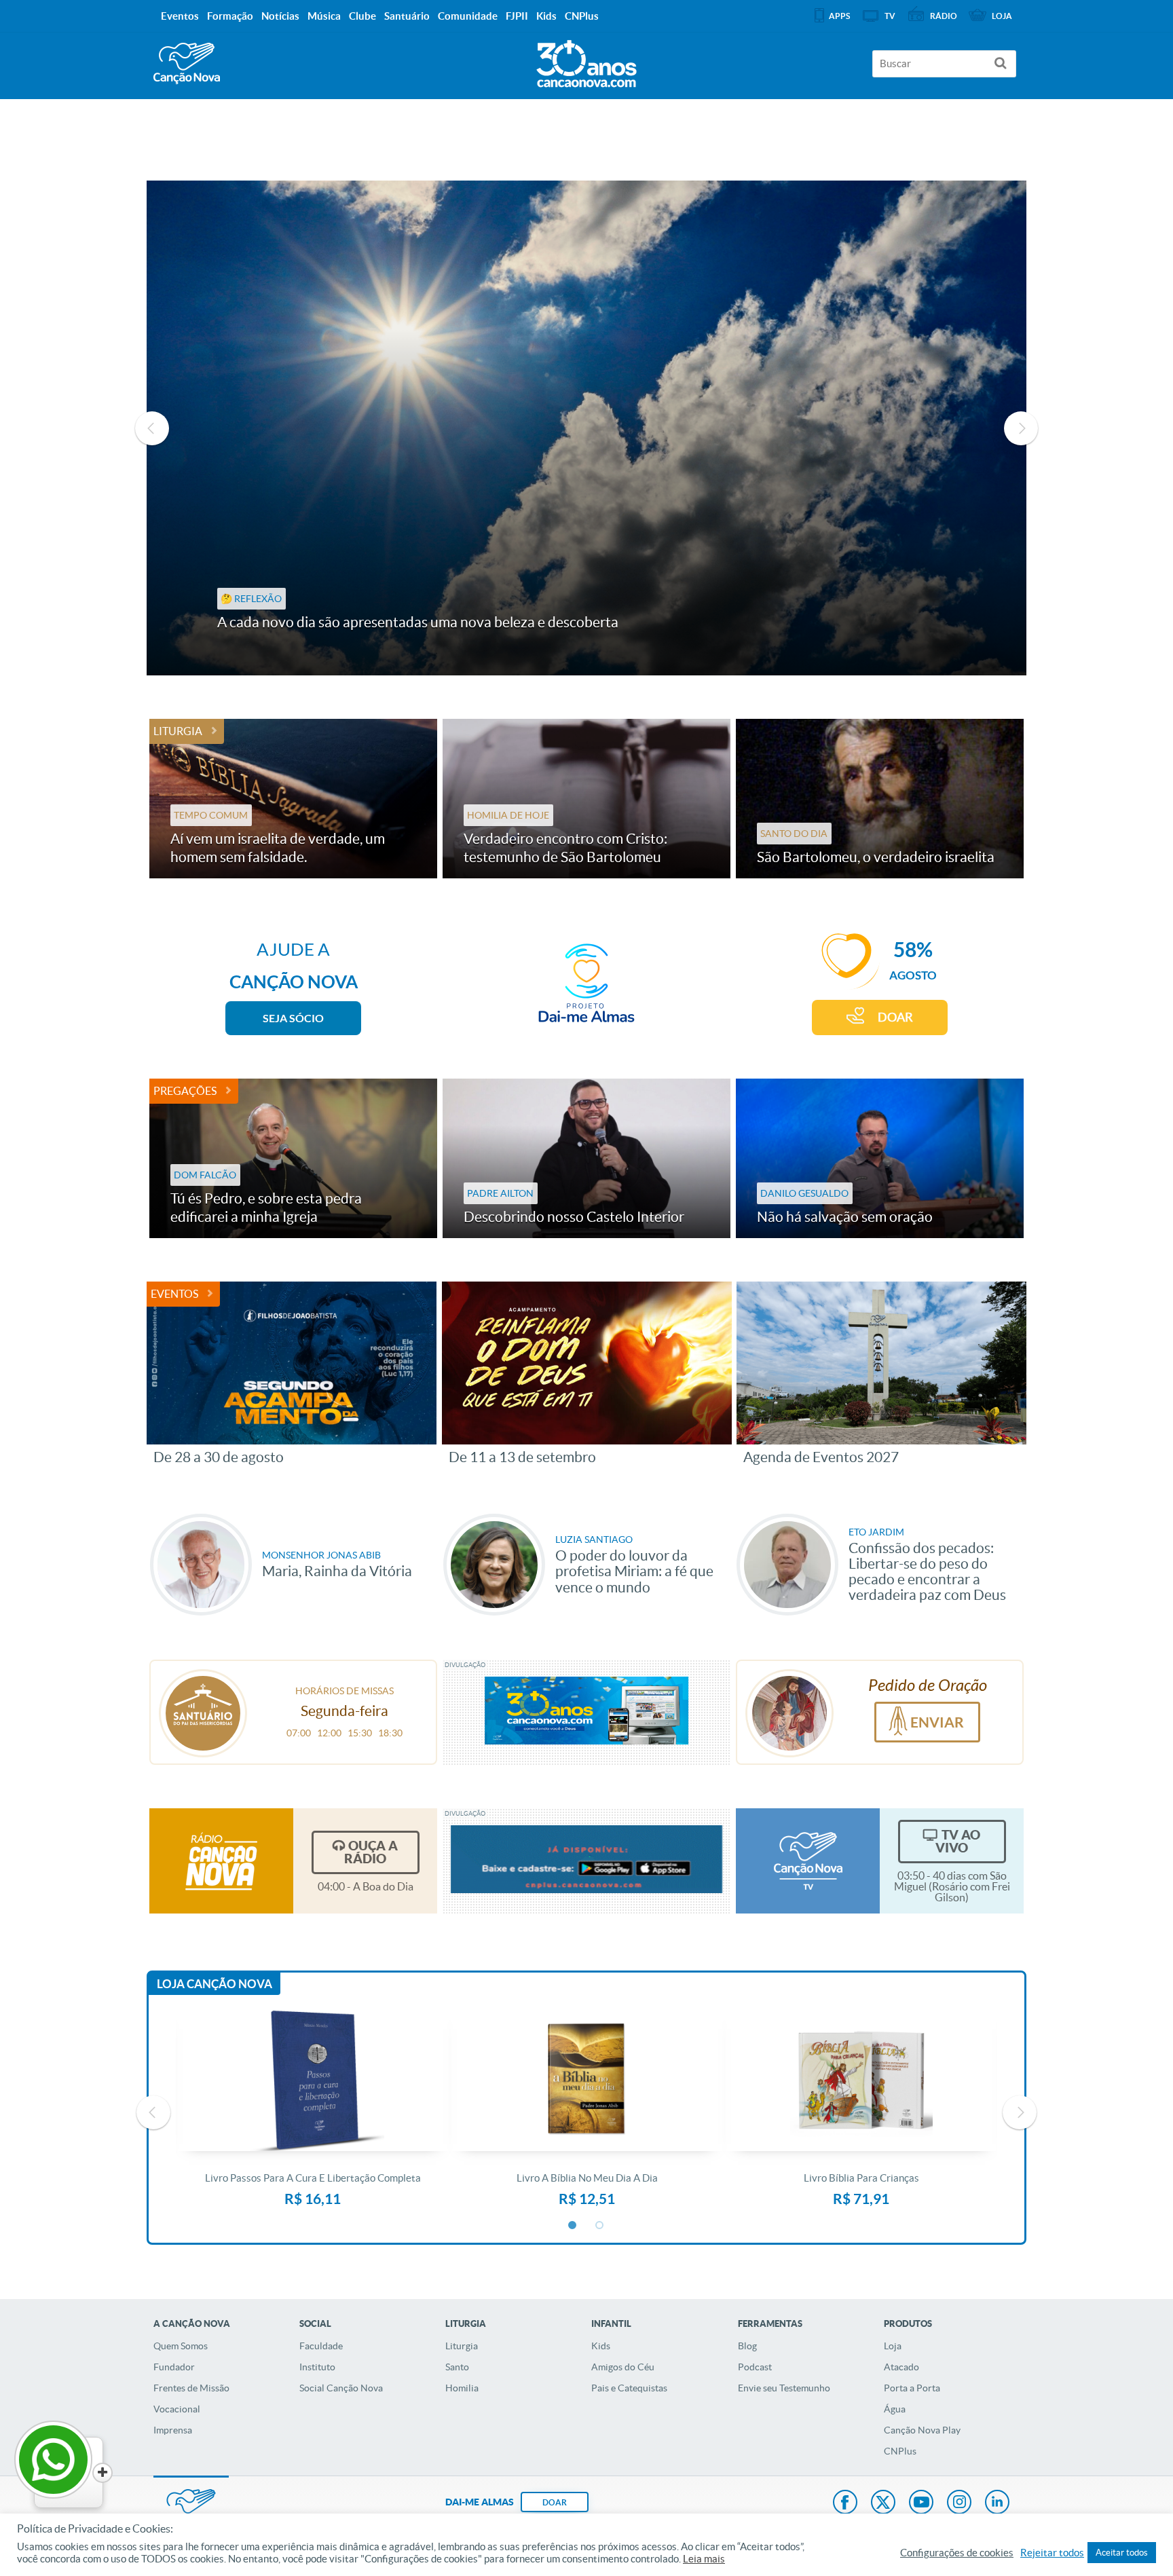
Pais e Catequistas (629, 2388)
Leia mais (704, 2559)
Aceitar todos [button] (1122, 2553)
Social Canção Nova (341, 2388)
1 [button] (573, 2226)
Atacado (901, 2367)
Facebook (845, 2503)
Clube (362, 16)
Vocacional (177, 2409)
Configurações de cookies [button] (957, 2553)
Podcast (755, 2367)
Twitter (883, 2503)
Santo (457, 2367)
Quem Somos (181, 2346)
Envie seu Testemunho (784, 2388)
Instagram (959, 2503)
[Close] (103, 2473)
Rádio (944, 16)
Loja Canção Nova (215, 1984)
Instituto (317, 2367)
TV (890, 16)
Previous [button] (152, 428)
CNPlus (900, 2451)
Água (895, 2409)
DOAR (895, 1017)
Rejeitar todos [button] (1052, 2553)
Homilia (462, 2388)
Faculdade (321, 2346)
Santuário (407, 16)
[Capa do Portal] (586, 60)
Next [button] (1021, 428)
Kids (601, 2346)
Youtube (921, 2503)
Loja (893, 2346)
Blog (747, 2346)
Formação (230, 16)
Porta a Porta (912, 2388)
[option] (586, 428)
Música (324, 16)
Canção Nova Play (922, 2430)
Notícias (280, 16)
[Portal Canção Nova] (187, 63)
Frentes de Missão (191, 2388)
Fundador (174, 2367)
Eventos (174, 1294)
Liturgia (178, 731)
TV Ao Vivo (958, 1841)
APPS (839, 16)
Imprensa (173, 2430)
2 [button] (600, 2226)
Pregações (185, 1091)
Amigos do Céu (623, 2367)
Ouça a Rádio (371, 1852)
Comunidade (468, 16)
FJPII (517, 16)
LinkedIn (997, 2503)
